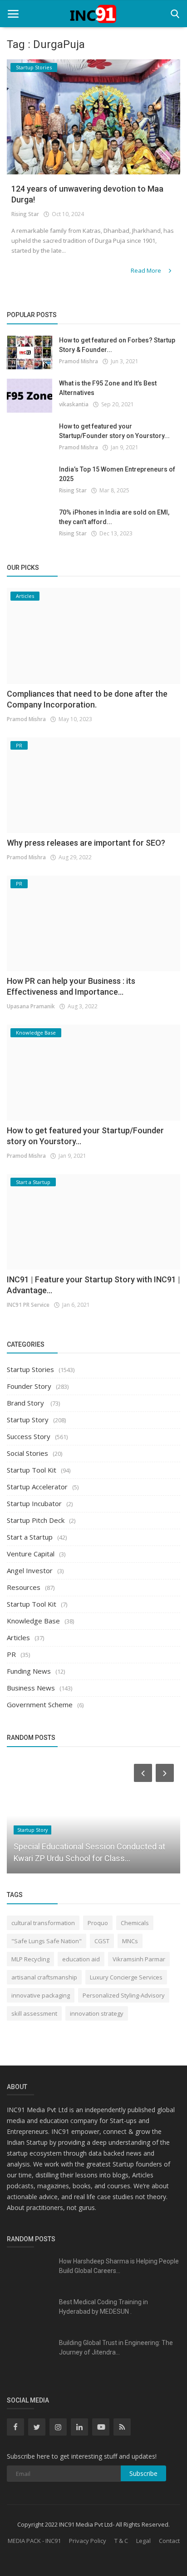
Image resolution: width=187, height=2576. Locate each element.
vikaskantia (74, 404)
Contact (169, 2541)
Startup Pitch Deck (36, 1520)
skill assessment (34, 2013)
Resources (24, 1587)
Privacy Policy (88, 2541)
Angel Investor (30, 1570)
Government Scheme (40, 1704)
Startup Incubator (34, 1503)
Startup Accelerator (37, 1487)
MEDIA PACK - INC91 (34, 2541)
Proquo (98, 1923)
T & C (121, 2541)
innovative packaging (41, 1995)
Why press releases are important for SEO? (86, 843)
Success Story (29, 1436)
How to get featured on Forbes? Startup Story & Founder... (117, 345)
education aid (81, 1959)
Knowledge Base (33, 1621)
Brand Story (26, 1403)
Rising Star (25, 214)
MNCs (130, 1941)
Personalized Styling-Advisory (124, 1995)
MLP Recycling (30, 1959)
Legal (143, 2541)
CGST (102, 1941)
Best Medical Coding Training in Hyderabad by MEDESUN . (103, 2307)
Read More (147, 270)
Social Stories (27, 1453)
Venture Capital (31, 1554)
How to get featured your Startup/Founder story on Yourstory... (114, 431)
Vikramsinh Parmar (139, 1959)
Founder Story (29, 1386)
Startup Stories (30, 1369)
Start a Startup (30, 1537)
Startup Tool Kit (32, 1470)
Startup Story (28, 1420)
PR (11, 1654)
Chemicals (135, 1923)
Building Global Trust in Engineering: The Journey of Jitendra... (116, 2347)
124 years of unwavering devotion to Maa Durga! (87, 194)
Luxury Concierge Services (126, 1977)
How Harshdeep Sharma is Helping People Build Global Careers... (119, 2266)
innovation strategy (97, 2013)
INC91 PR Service (28, 1305)
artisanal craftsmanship (44, 1977)
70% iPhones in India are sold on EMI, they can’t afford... (114, 517)
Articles (18, 1637)
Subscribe (143, 2473)
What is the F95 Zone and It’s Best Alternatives (108, 388)
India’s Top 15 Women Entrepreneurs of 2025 (117, 474)
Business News (31, 1688)
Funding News (29, 1671)
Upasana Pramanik (31, 1006)
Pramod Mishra (79, 361)
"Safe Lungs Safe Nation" (47, 1941)
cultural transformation (43, 1923)
